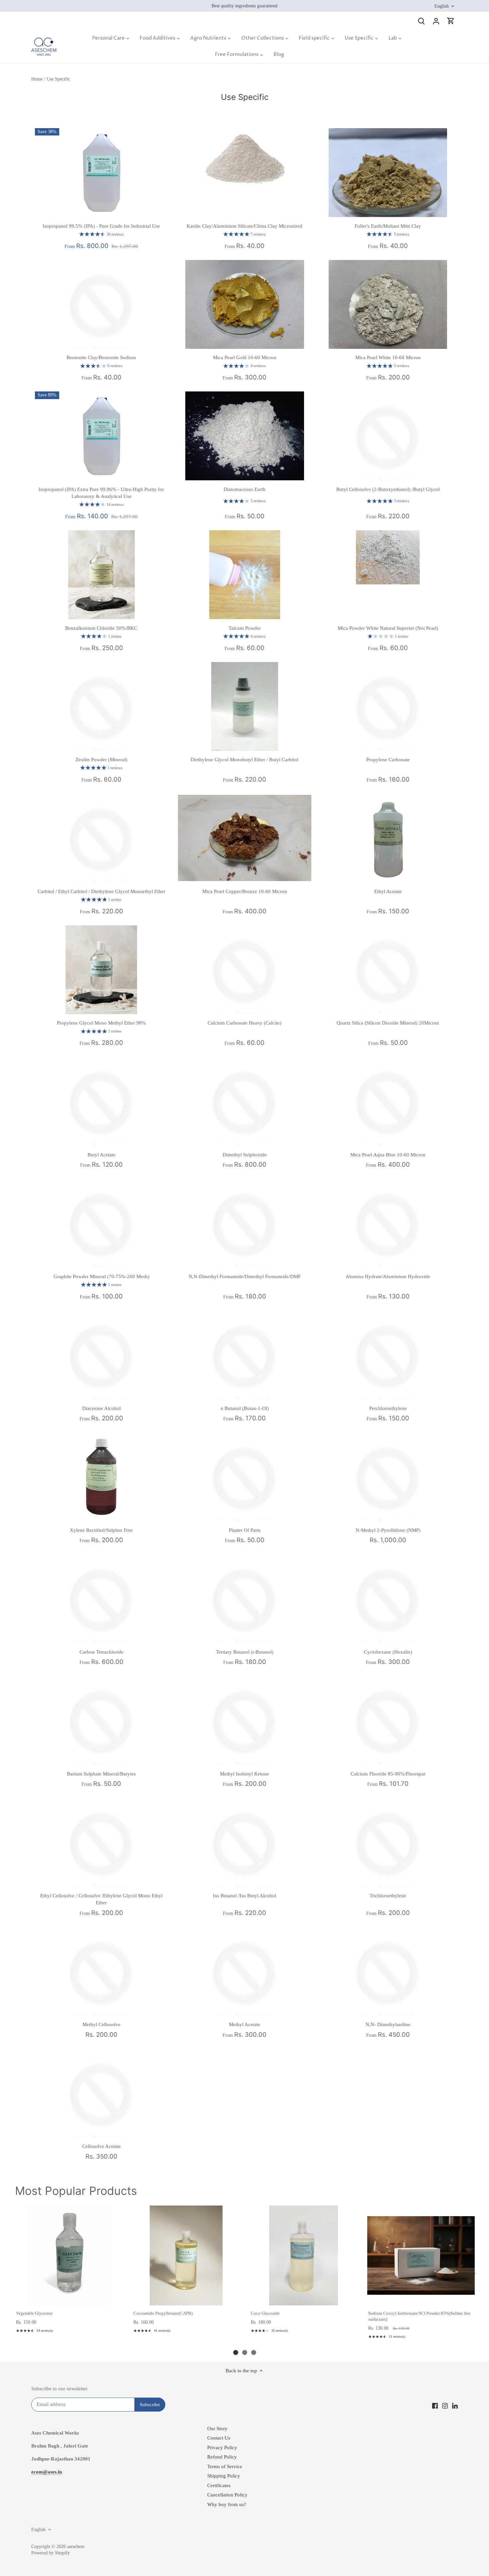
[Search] (421, 21)
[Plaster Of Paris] (245, 1477)
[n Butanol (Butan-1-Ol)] (245, 1355)
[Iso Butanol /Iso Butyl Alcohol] (245, 1842)
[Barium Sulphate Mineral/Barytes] (102, 1720)
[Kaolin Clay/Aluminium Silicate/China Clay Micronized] (245, 158)
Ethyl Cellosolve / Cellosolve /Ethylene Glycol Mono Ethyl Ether (101, 1899)
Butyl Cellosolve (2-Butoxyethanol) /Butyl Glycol (388, 489)
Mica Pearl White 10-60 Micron (388, 357)
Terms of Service (225, 2466)
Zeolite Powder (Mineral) (101, 760)
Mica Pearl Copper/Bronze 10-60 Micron (245, 891)
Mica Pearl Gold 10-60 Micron (245, 357)
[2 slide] (245, 2352)
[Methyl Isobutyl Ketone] (245, 1720)
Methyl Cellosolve (101, 2024)
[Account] (436, 21)
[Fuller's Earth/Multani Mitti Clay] (388, 173)
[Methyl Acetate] (245, 1971)
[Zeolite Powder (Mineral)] (102, 706)
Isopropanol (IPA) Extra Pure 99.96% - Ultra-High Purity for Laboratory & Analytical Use (101, 493)
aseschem (76, 2547)
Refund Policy (222, 2457)
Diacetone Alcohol (101, 1408)
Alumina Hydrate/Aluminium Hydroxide (388, 1277)
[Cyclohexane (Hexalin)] (388, 1599)
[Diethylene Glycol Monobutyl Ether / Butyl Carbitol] (245, 706)
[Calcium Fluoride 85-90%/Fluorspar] (388, 1720)
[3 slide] (254, 2352)
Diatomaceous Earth (244, 489)
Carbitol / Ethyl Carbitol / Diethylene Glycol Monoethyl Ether (101, 891)
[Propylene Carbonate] (388, 706)
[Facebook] (435, 2405)
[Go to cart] (451, 21)
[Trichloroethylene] (388, 1842)
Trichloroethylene (388, 1896)
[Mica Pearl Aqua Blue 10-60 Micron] (388, 1101)
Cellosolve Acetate (101, 2146)
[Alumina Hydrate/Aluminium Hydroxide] (388, 1223)
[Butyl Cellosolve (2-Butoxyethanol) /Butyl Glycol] (388, 436)
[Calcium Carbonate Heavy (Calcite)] (245, 970)
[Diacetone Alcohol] (102, 1355)
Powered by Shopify (51, 2553)
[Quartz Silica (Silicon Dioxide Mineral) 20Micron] (388, 970)
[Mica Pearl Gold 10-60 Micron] (245, 304)
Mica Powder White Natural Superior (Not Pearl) (388, 628)
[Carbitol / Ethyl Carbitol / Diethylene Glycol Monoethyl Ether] (102, 838)
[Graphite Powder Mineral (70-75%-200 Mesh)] (102, 1223)
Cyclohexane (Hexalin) (388, 1652)
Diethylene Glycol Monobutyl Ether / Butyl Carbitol (244, 760)
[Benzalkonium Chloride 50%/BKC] (102, 575)
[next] (472, 2273)
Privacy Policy (222, 2448)
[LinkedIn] (455, 2405)
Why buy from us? (227, 2504)
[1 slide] (236, 2352)
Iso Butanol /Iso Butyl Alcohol (244, 1896)
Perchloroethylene (388, 1408)
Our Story (217, 2429)
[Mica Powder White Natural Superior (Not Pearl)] (388, 557)
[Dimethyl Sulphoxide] (245, 1101)
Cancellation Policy (227, 2495)
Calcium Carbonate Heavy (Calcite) (244, 1023)
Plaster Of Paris (245, 1530)
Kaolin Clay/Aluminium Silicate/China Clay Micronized (244, 226)
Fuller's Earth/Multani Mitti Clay (388, 226)
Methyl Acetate (244, 2024)
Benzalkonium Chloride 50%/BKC (101, 628)
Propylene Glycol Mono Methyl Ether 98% (101, 1023)
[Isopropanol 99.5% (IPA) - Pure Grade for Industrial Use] (102, 173)
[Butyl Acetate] (102, 1101)
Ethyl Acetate (388, 891)
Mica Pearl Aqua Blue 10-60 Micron (388, 1155)
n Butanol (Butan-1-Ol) (245, 1408)
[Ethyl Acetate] (388, 838)
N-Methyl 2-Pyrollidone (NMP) (388, 1530)
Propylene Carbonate (388, 760)
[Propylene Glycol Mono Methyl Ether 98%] (102, 970)
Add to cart (68, 2298)
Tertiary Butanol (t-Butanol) (245, 1652)
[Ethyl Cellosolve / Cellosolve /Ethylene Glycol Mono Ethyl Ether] (102, 1842)
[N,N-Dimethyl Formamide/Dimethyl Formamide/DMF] (245, 1223)
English (442, 6)
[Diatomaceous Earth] (245, 436)
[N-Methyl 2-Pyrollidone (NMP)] (388, 1477)
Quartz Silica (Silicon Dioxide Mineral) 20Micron (388, 1023)
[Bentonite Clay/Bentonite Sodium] (102, 304)
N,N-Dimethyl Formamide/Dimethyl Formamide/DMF (245, 1277)
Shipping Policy (224, 2476)
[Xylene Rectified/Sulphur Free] (102, 1477)
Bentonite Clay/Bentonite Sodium (101, 357)
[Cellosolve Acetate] (102, 2093)
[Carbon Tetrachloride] (102, 1599)
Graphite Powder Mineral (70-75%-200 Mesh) (101, 1277)
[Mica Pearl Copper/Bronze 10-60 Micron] (245, 838)
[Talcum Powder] (245, 575)
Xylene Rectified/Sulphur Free (101, 1530)
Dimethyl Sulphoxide (245, 1155)
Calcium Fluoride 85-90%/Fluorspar (388, 1774)
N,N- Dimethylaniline (388, 2024)
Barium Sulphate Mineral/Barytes (101, 1774)
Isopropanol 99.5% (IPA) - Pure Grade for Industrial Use (101, 226)
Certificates (219, 2485)
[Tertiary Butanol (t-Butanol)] (245, 1599)
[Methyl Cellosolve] (102, 1971)
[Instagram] (445, 2405)
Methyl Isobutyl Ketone (244, 1774)
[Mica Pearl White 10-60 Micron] (388, 304)
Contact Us (219, 2438)
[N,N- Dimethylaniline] (388, 1971)
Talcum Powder (245, 628)
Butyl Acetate (101, 1155)
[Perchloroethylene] (388, 1355)
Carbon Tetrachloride (101, 1652)
